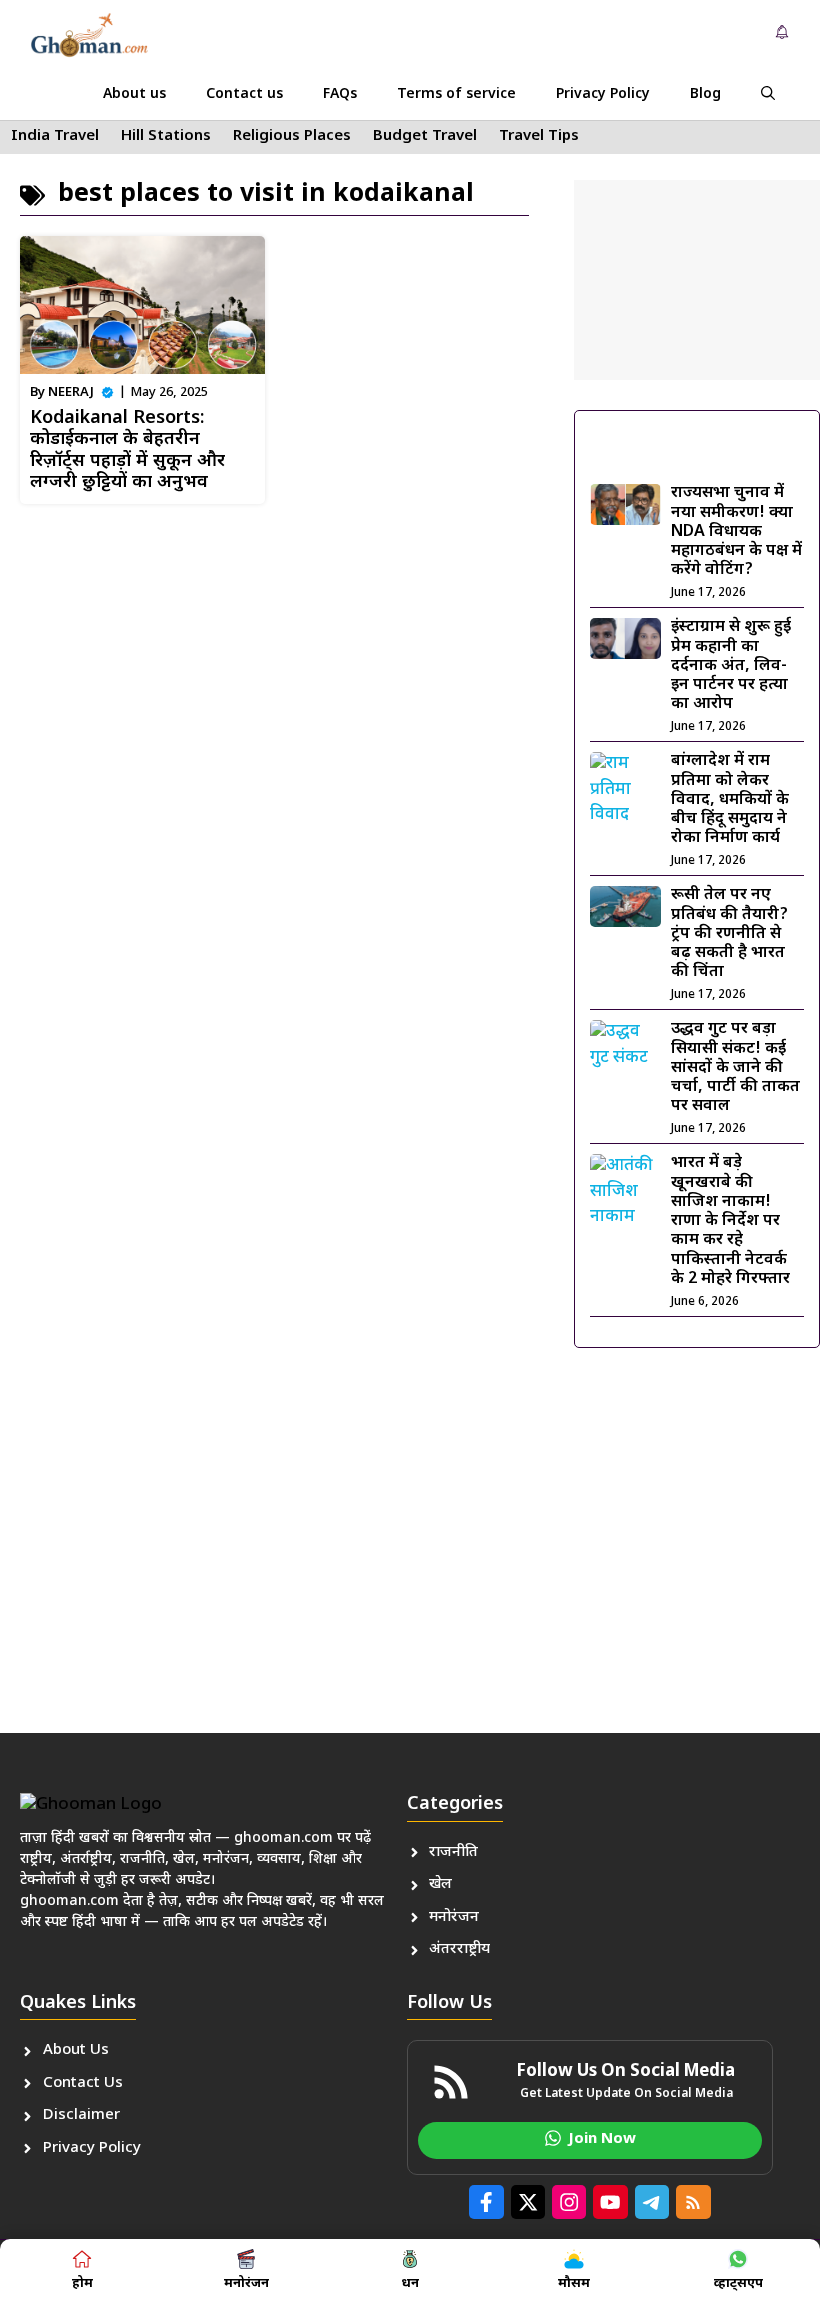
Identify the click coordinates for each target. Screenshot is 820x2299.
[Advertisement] (697, 280)
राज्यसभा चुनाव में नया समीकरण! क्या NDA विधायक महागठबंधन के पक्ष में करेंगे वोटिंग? (736, 532)
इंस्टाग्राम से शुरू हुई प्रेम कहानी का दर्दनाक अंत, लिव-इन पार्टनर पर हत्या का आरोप (731, 666)
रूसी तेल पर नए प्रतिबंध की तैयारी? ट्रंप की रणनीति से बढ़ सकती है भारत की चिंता (729, 934)
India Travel (55, 136)
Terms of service (456, 94)
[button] (768, 95)
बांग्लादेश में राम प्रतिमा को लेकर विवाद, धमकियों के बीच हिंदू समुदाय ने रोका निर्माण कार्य (730, 800)
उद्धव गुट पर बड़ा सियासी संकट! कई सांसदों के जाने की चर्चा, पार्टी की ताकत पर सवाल (735, 1068)
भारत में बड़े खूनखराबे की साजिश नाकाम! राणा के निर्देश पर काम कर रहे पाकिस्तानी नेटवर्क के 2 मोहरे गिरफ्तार (730, 1221)
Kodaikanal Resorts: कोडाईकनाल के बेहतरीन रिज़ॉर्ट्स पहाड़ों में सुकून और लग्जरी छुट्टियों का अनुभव (127, 451)
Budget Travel (425, 136)
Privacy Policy (603, 94)
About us (134, 94)
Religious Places (292, 136)
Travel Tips (539, 136)
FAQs (340, 94)
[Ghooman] (89, 35)
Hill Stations (166, 136)
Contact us (244, 94)
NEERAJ (71, 392)
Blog (705, 94)
